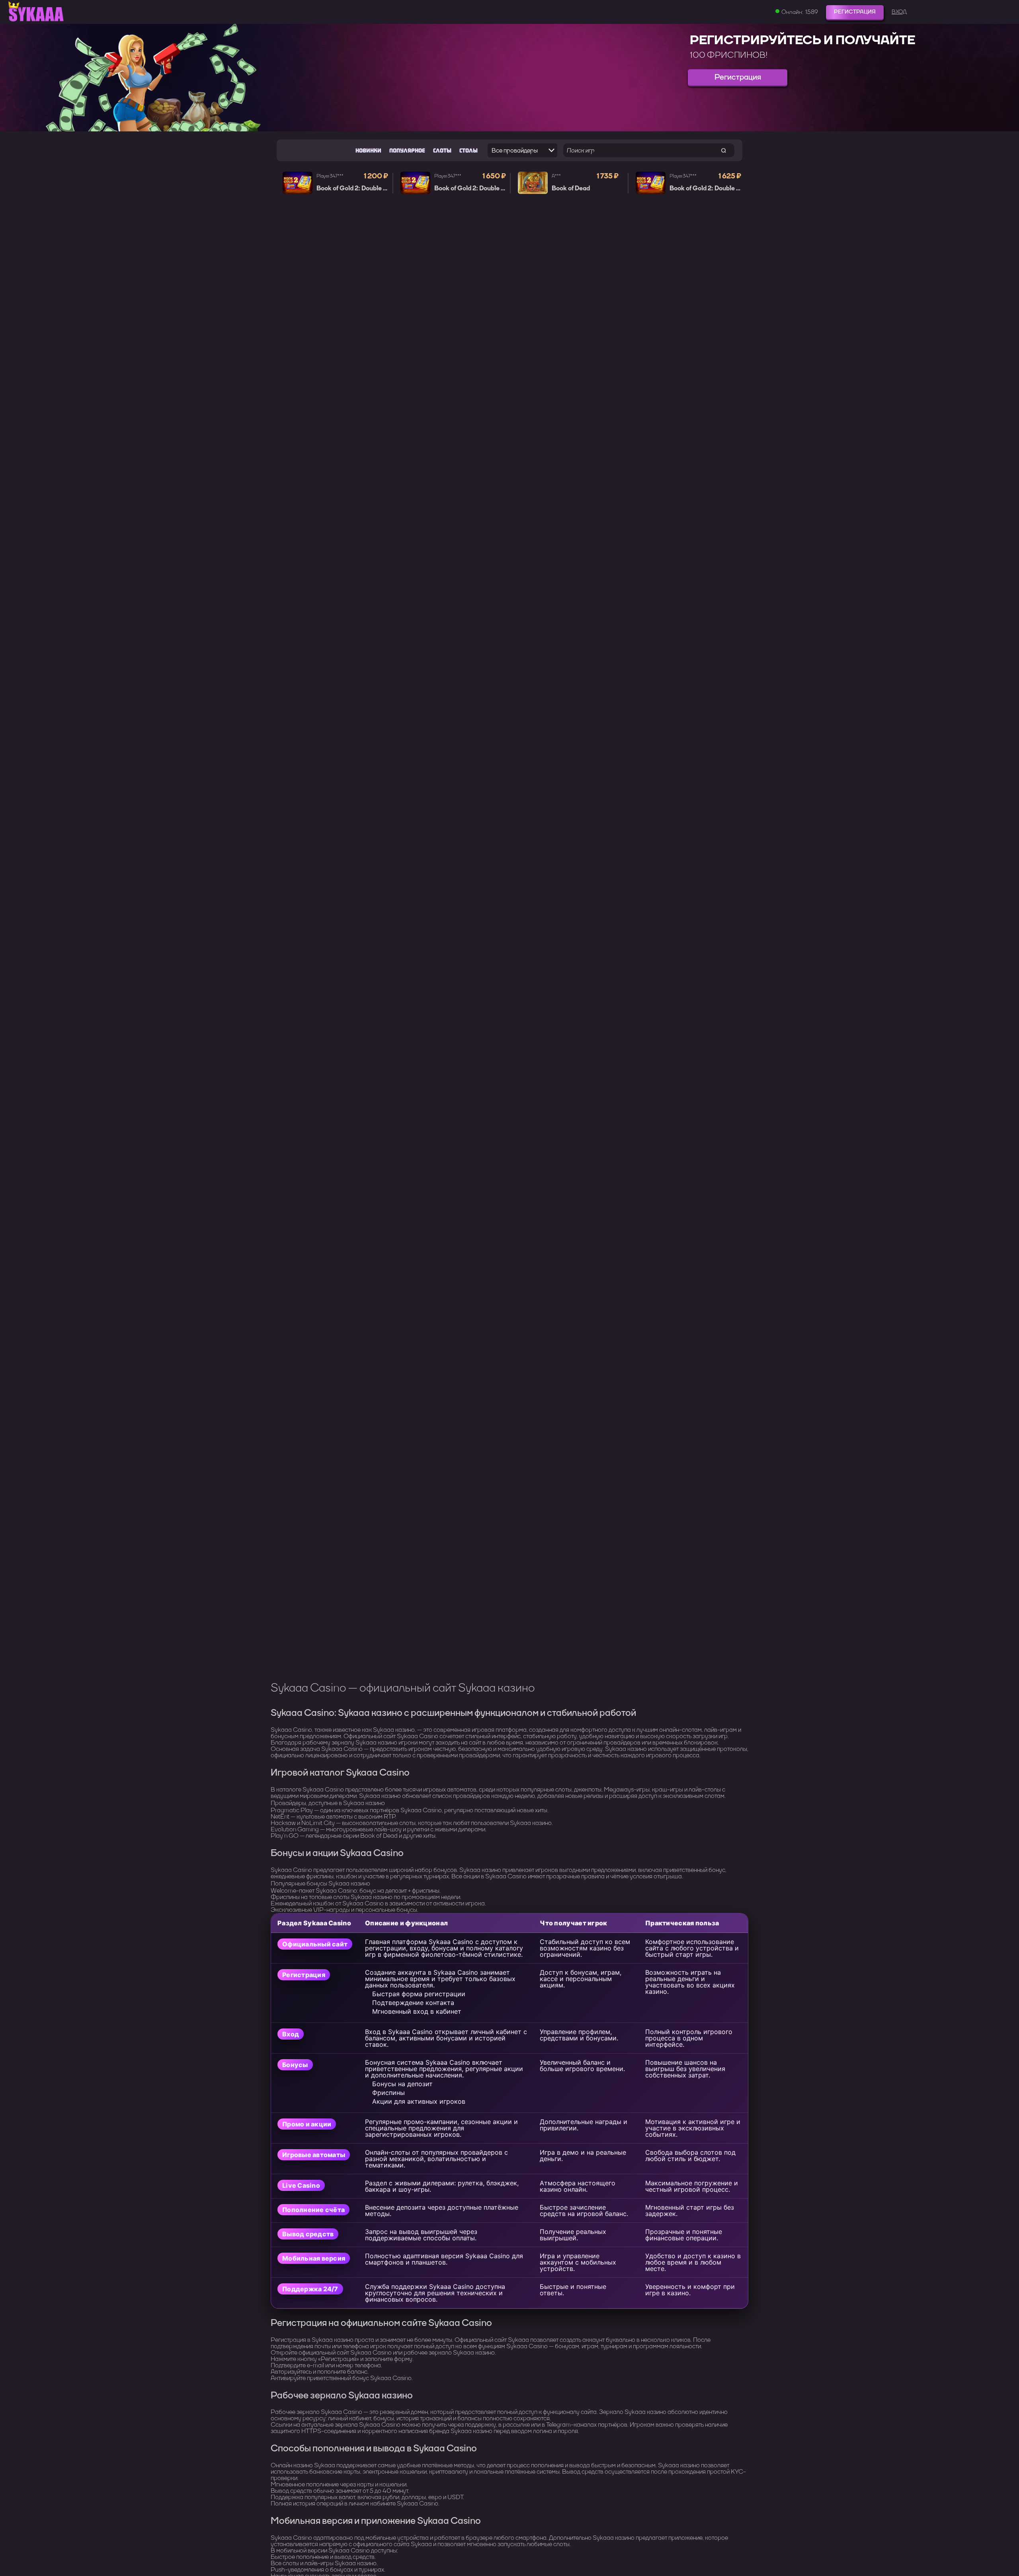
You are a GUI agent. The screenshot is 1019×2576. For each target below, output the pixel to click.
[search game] (723, 150)
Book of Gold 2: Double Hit (354, 188)
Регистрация (855, 12)
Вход (899, 12)
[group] (509, 78)
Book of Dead (571, 188)
